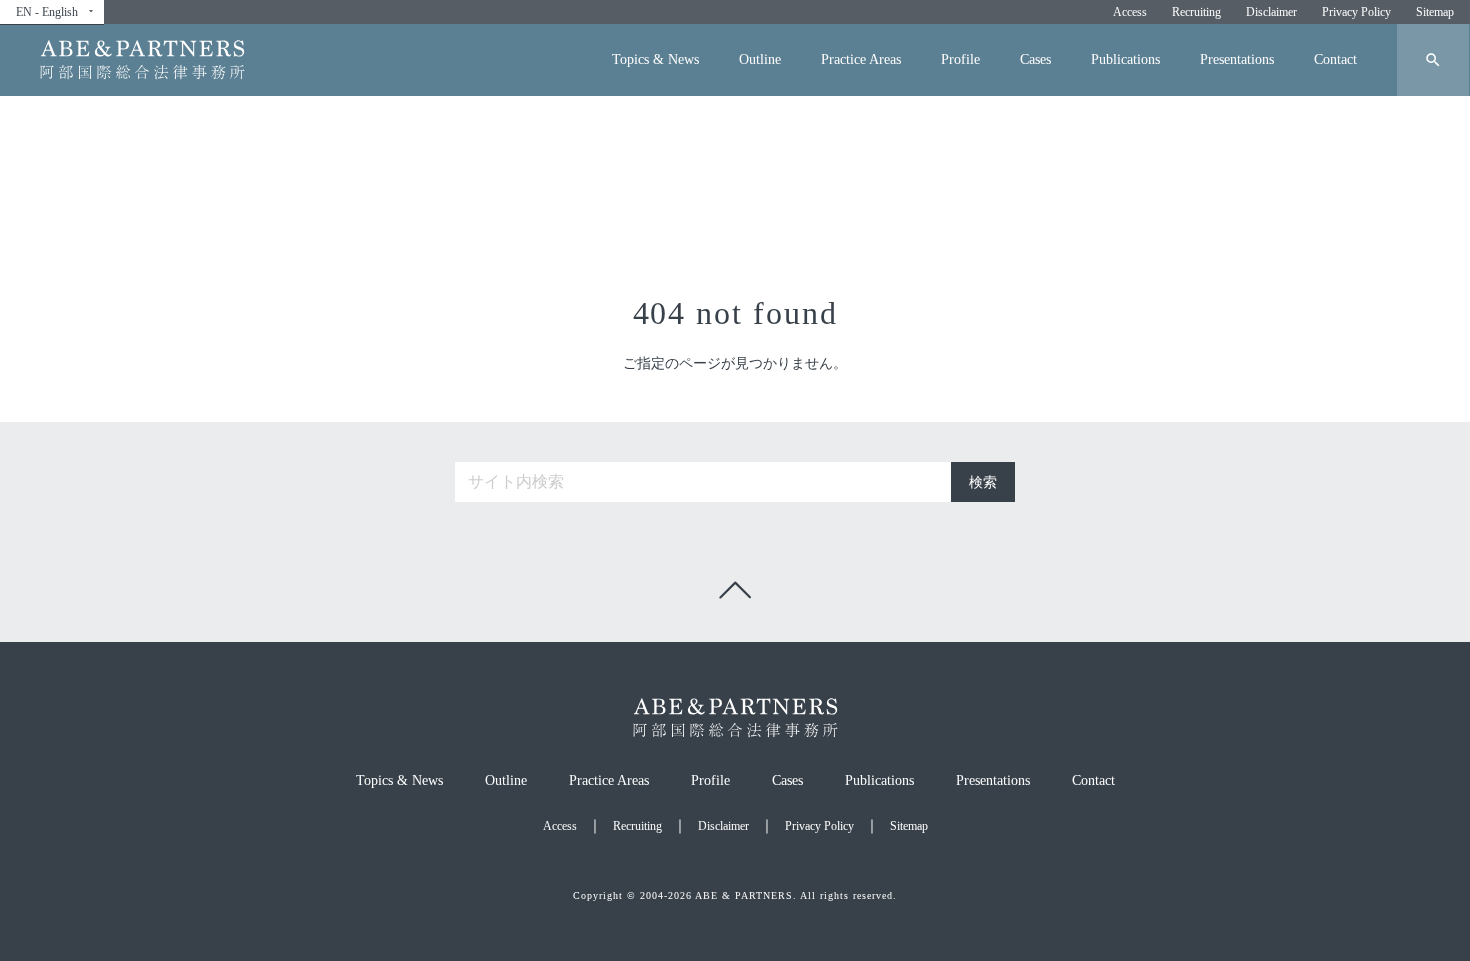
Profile (960, 59)
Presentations (1237, 59)
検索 (983, 482)
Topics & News (655, 59)
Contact (1335, 59)
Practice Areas (861, 59)
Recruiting (1196, 12)
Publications (1125, 59)
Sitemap (1435, 12)
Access (1130, 12)
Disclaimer (1271, 12)
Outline (760, 59)
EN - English (56, 12)
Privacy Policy (1356, 12)
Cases (1035, 59)
